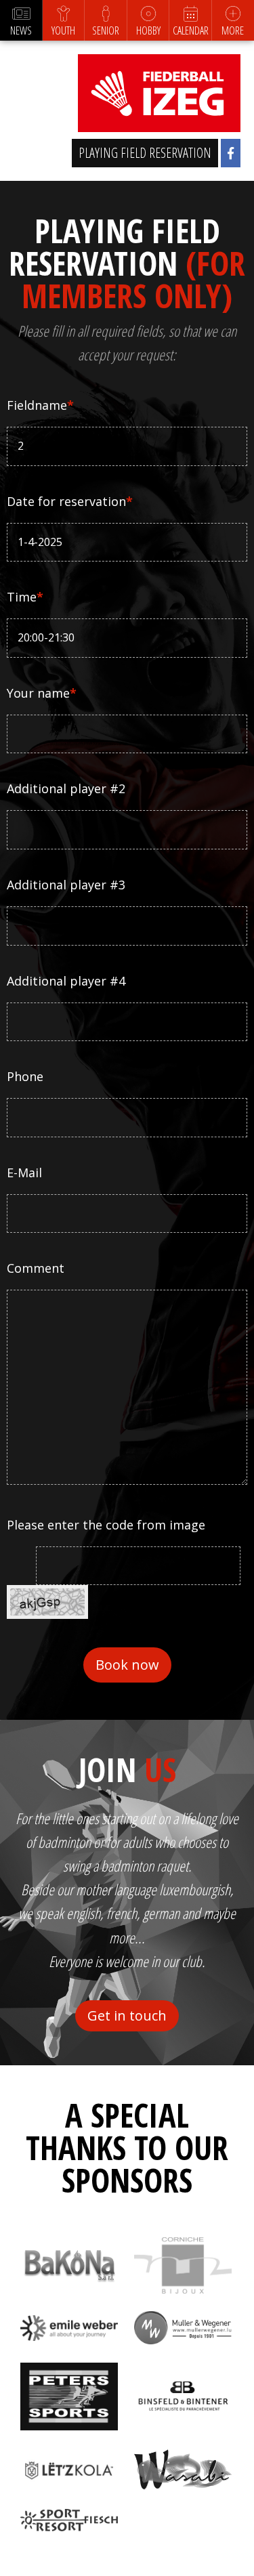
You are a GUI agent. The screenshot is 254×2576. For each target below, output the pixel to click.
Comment (36, 1268)
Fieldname (40, 405)
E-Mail (24, 1173)
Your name (42, 693)
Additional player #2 (66, 788)
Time (25, 597)
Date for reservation (70, 501)
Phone (25, 1076)
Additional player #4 (66, 981)
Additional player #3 (66, 885)
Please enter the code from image (106, 1525)
